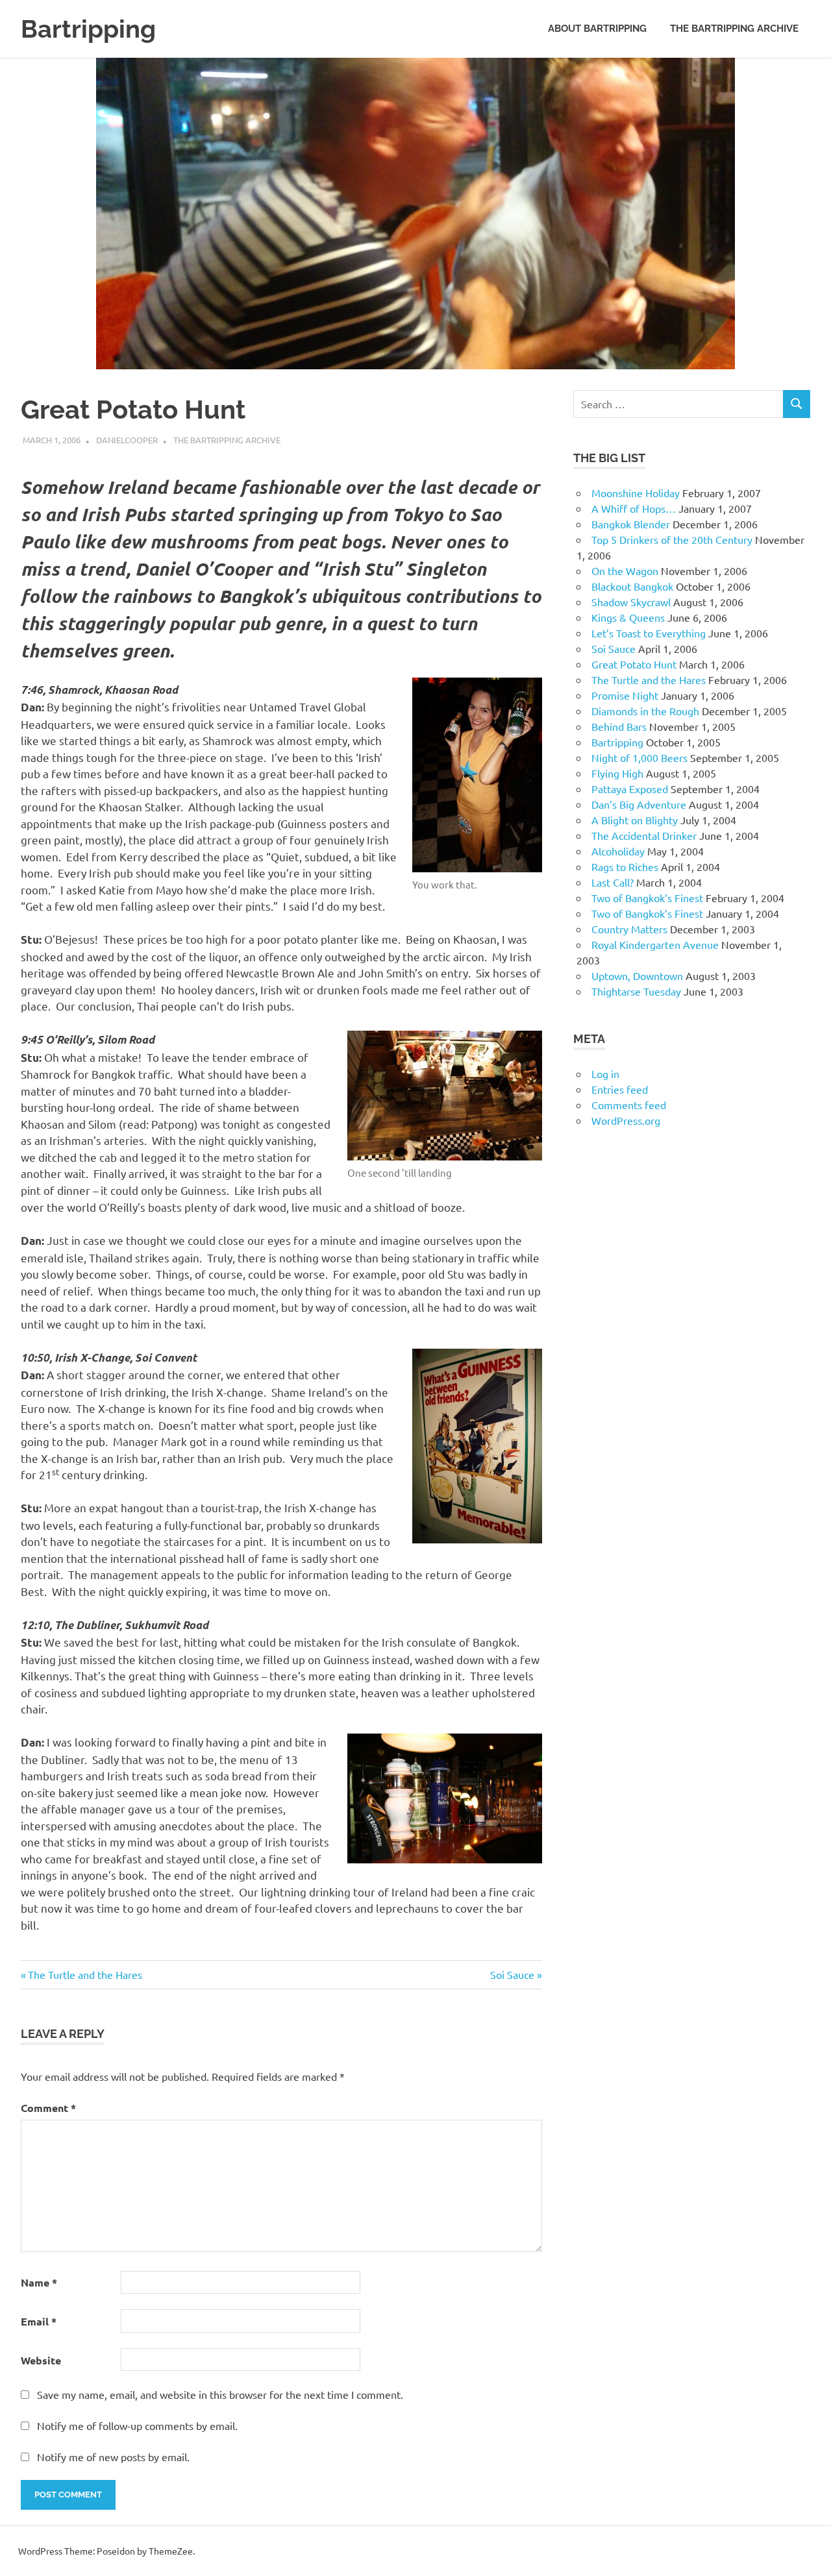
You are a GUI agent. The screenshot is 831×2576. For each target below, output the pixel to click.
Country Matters (629, 929)
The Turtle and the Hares (85, 1974)
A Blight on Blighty (635, 820)
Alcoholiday (618, 851)
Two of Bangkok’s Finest (647, 898)
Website (41, 2360)
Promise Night (625, 695)
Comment (48, 2108)
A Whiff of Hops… (634, 508)
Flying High (617, 773)
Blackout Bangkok (632, 586)
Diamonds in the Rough (645, 711)
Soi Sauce (512, 1974)
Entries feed (620, 1089)
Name (39, 2282)
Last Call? (613, 882)
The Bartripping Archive (734, 29)
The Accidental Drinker (644, 835)
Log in (605, 1073)
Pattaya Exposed (630, 789)
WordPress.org (626, 1120)
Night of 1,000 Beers (639, 757)
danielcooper (127, 440)
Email (39, 2321)
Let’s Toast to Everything (649, 633)
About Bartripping (597, 29)
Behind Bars (619, 726)
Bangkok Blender (631, 524)
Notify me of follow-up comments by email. (137, 2425)
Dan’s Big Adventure (639, 804)
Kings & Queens (628, 617)
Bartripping (88, 29)
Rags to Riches (625, 866)
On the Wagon (625, 570)
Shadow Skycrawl (631, 602)
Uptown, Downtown (637, 975)
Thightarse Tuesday (636, 991)
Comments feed (629, 1105)
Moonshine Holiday (636, 493)
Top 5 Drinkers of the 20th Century (672, 539)
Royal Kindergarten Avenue (655, 944)
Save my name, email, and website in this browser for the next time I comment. (220, 2394)
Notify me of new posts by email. (113, 2457)
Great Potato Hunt (634, 664)
